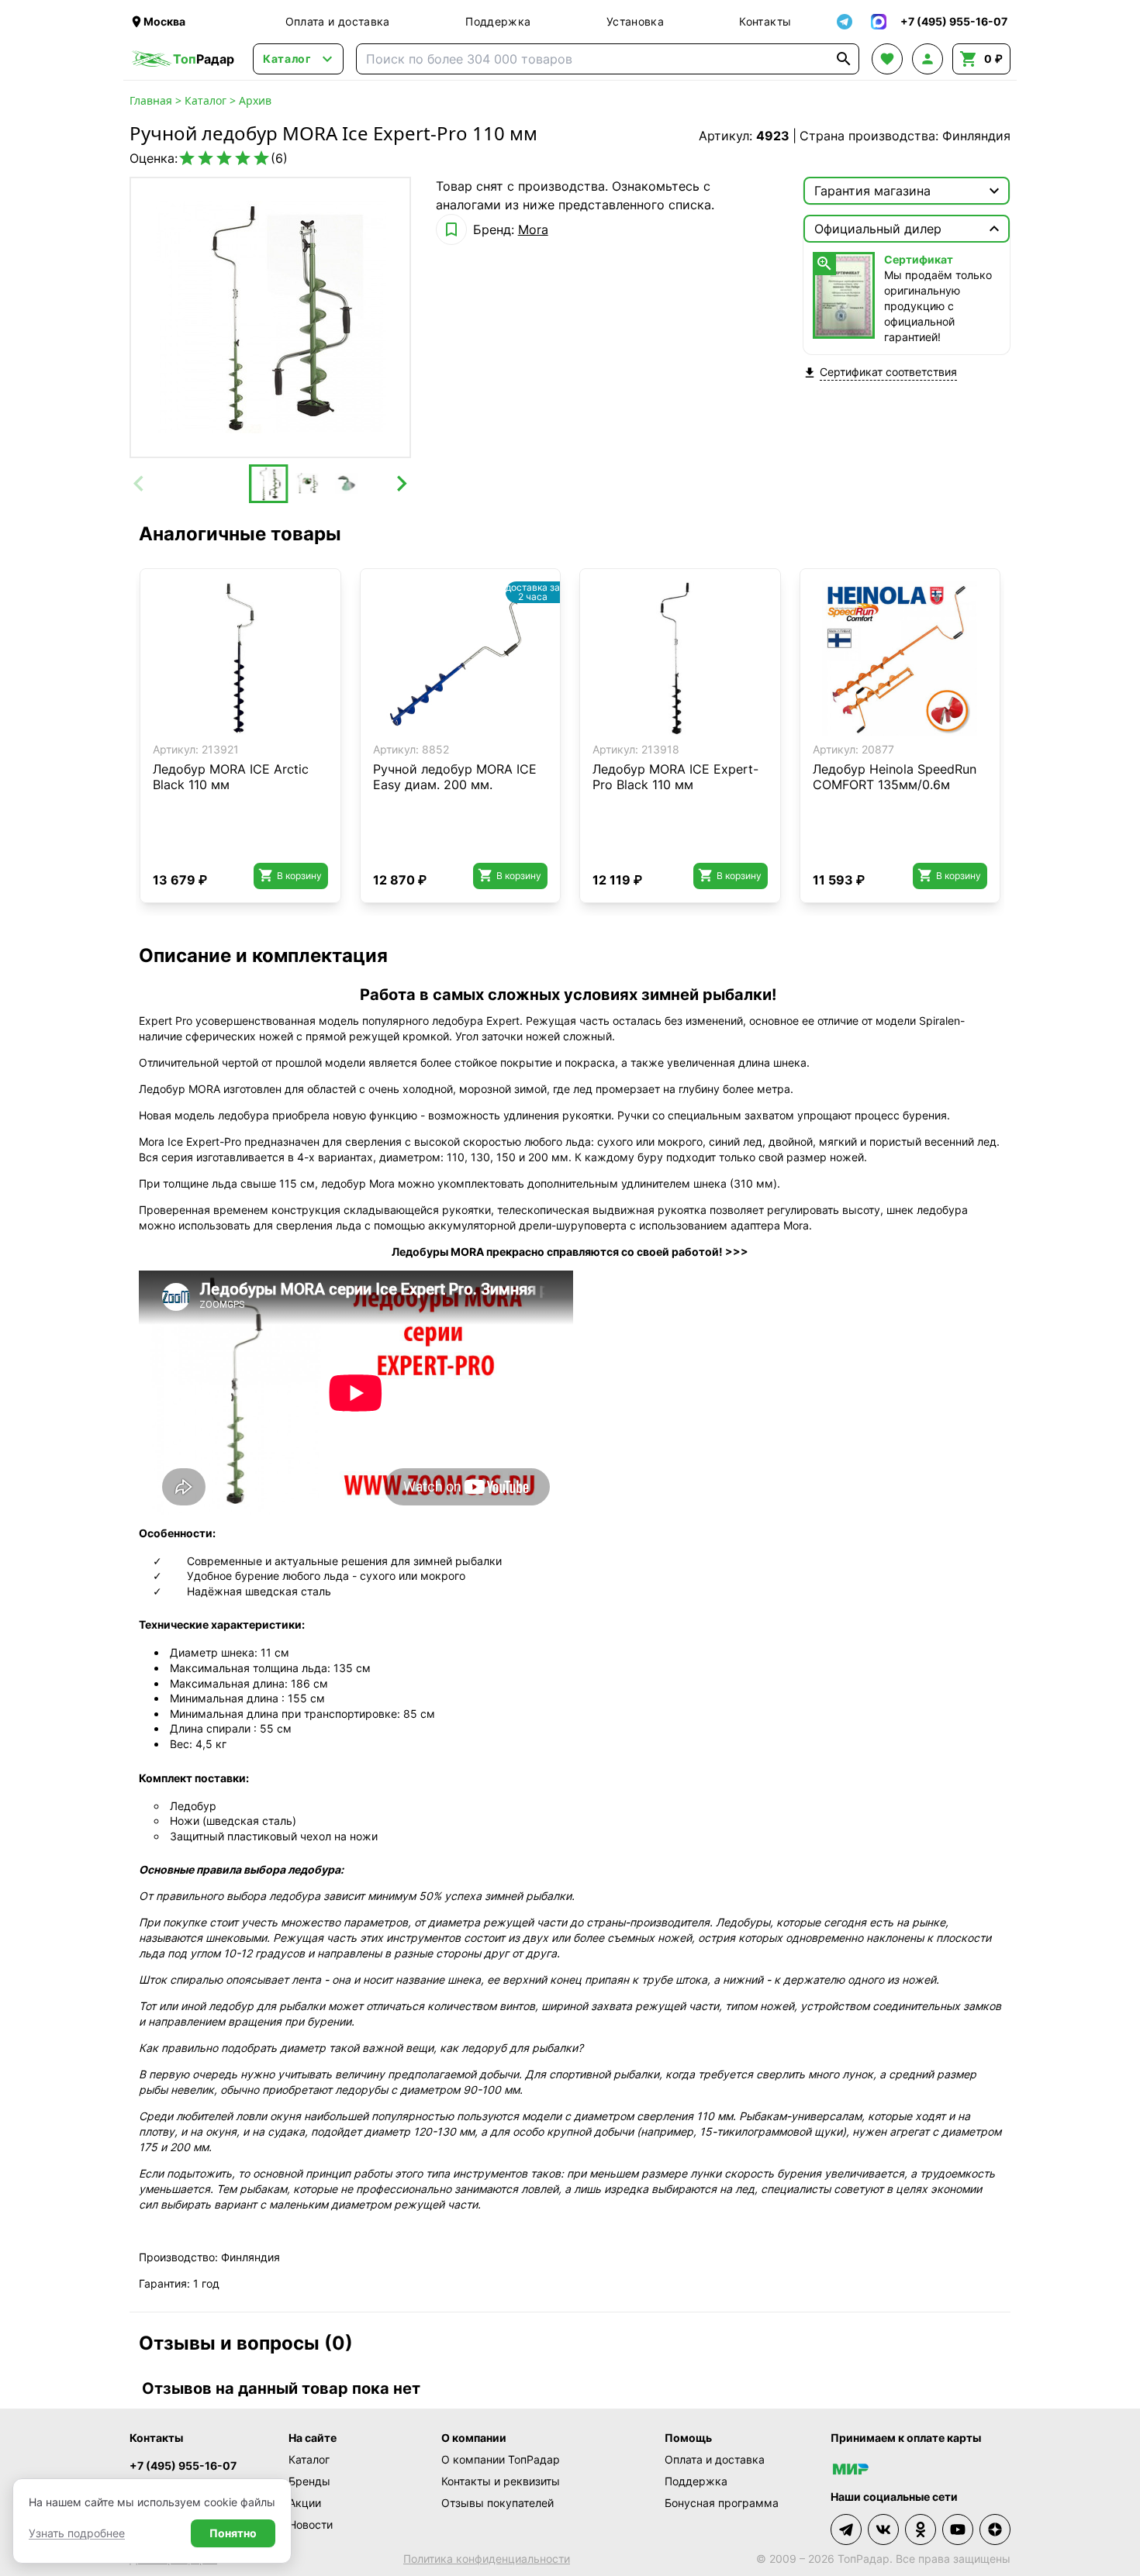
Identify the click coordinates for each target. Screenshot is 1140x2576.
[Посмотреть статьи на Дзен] (995, 2529)
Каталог (206, 100)
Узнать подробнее (77, 2533)
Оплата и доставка (338, 21)
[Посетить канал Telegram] (846, 2529)
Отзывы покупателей (497, 2503)
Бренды (309, 2481)
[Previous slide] (140, 484)
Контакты (765, 21)
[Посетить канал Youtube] (958, 2529)
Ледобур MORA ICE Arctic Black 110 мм (231, 777)
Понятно (233, 2533)
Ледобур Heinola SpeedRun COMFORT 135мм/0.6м (895, 777)
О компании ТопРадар (501, 2459)
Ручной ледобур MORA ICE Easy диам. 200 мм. (455, 777)
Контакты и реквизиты (501, 2481)
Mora (533, 229)
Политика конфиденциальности (487, 2559)
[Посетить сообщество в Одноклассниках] (921, 2529)
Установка (635, 21)
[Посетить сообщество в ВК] (883, 2529)
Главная (151, 100)
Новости (311, 2524)
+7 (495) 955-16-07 (183, 2466)
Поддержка (498, 21)
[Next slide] (401, 484)
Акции (305, 2503)
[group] (270, 317)
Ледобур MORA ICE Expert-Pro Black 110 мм (675, 777)
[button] (268, 484)
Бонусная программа (722, 2503)
